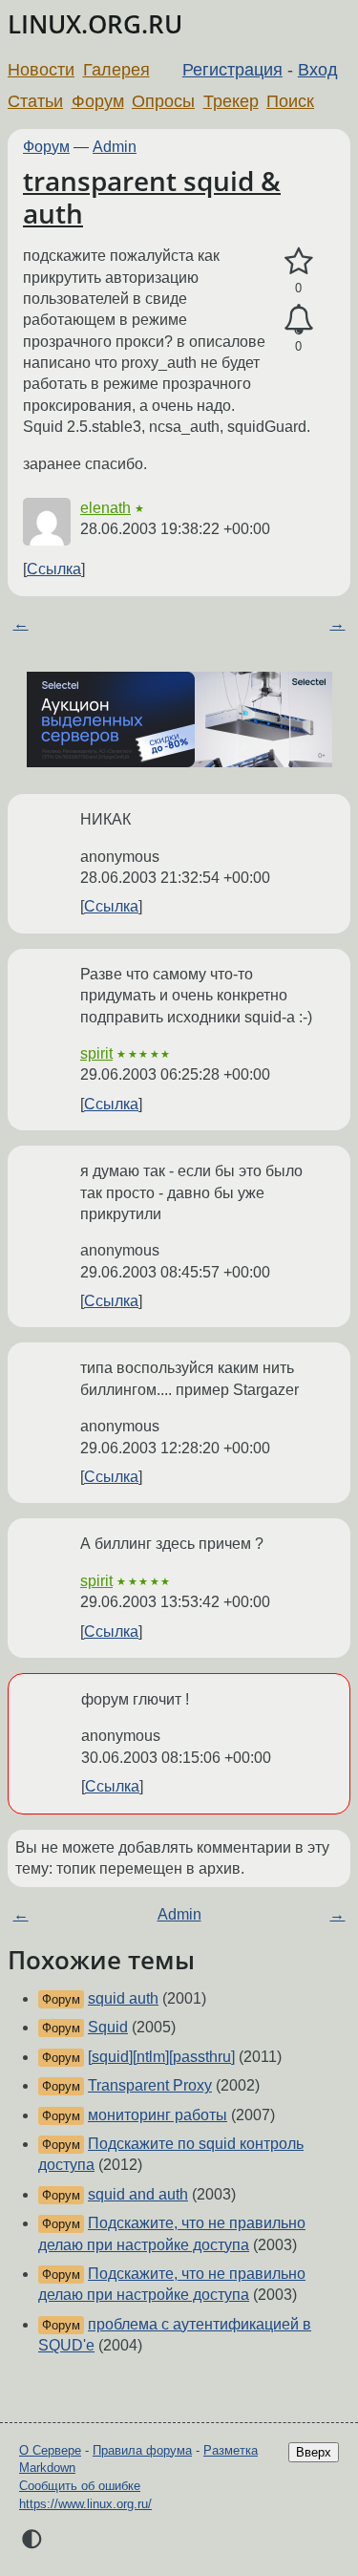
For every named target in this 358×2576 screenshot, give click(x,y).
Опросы (163, 101)
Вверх (314, 2452)
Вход (318, 70)
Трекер (231, 101)
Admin (115, 147)
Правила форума (142, 2450)
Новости (41, 70)
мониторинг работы (158, 2115)
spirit (96, 1053)
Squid (108, 2027)
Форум (98, 101)
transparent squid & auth (152, 197)
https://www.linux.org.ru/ (85, 2504)
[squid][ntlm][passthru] (161, 2057)
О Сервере (50, 2450)
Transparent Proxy (150, 2085)
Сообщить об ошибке (80, 2486)
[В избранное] (298, 262)
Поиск (290, 101)
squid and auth (138, 2194)
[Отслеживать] (298, 320)
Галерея (116, 70)
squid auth (123, 1998)
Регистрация (232, 70)
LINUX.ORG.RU (95, 24)
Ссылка (54, 569)
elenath (105, 508)
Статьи (35, 101)
